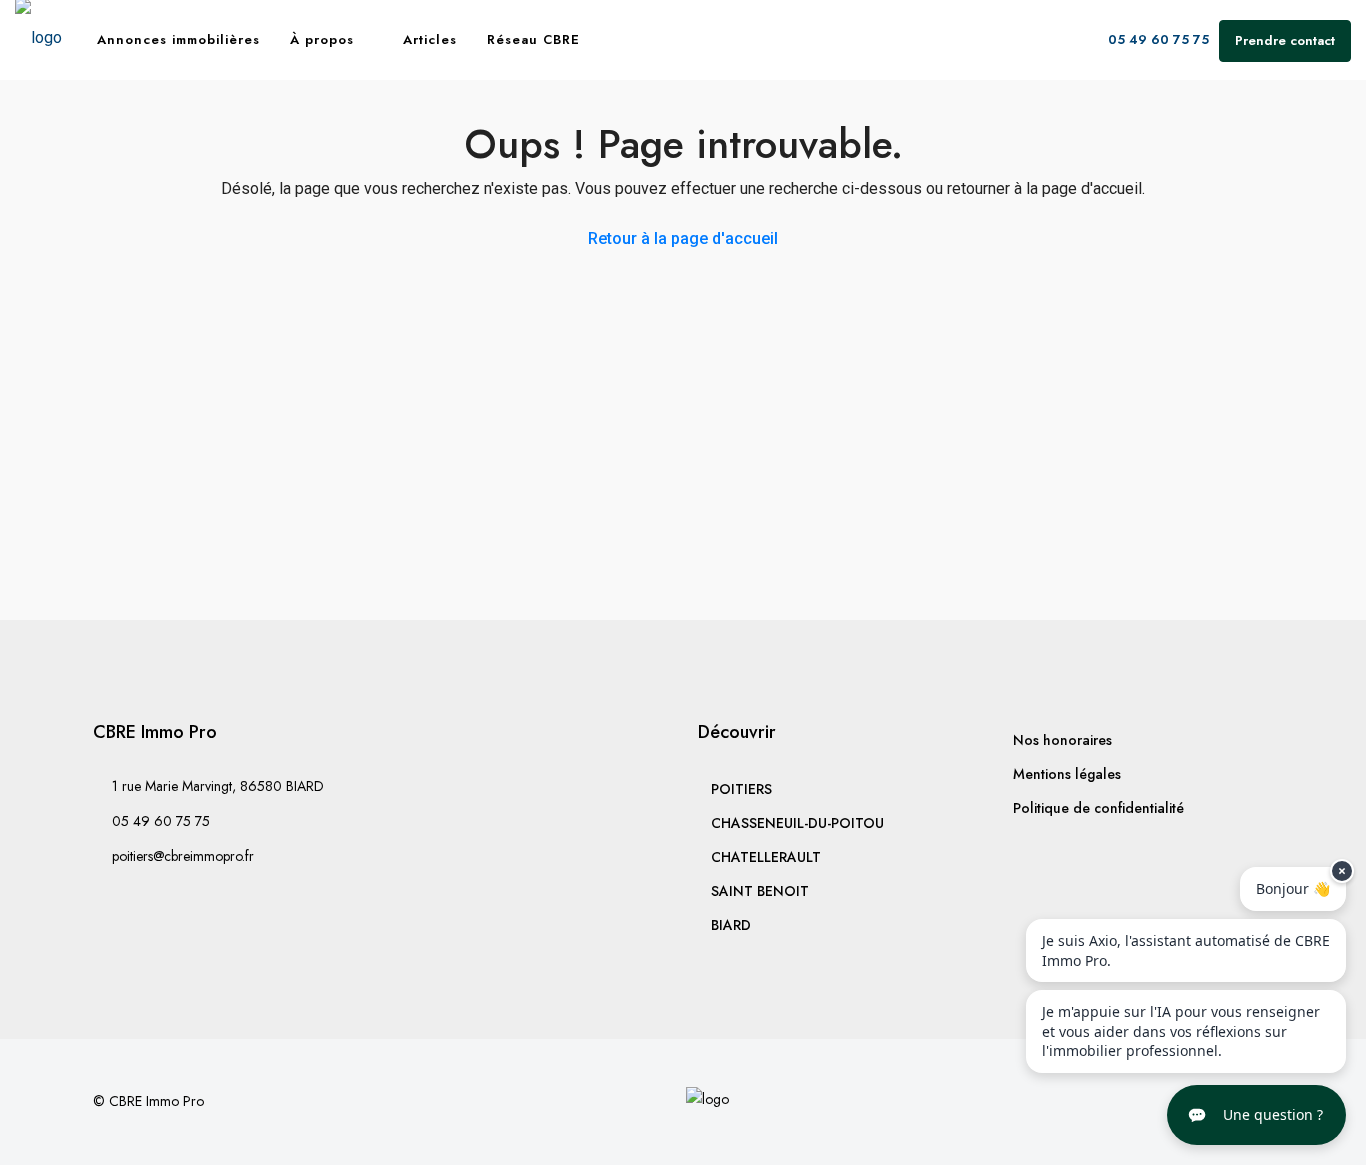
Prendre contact (1285, 40)
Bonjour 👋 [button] (1293, 888)
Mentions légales (1067, 774)
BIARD (731, 925)
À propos (322, 39)
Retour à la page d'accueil (683, 238)
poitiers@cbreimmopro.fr (183, 856)
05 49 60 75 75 (1156, 39)
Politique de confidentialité (1098, 808)
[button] (1256, 1115)
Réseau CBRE (533, 39)
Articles (430, 39)
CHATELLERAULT (766, 857)
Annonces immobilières (178, 39)
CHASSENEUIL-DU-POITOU (797, 823)
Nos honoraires (1062, 740)
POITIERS (741, 789)
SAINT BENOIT (760, 891)
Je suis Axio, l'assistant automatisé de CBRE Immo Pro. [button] (1186, 950)
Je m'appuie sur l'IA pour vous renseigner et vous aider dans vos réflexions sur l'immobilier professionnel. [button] (1181, 1031)
